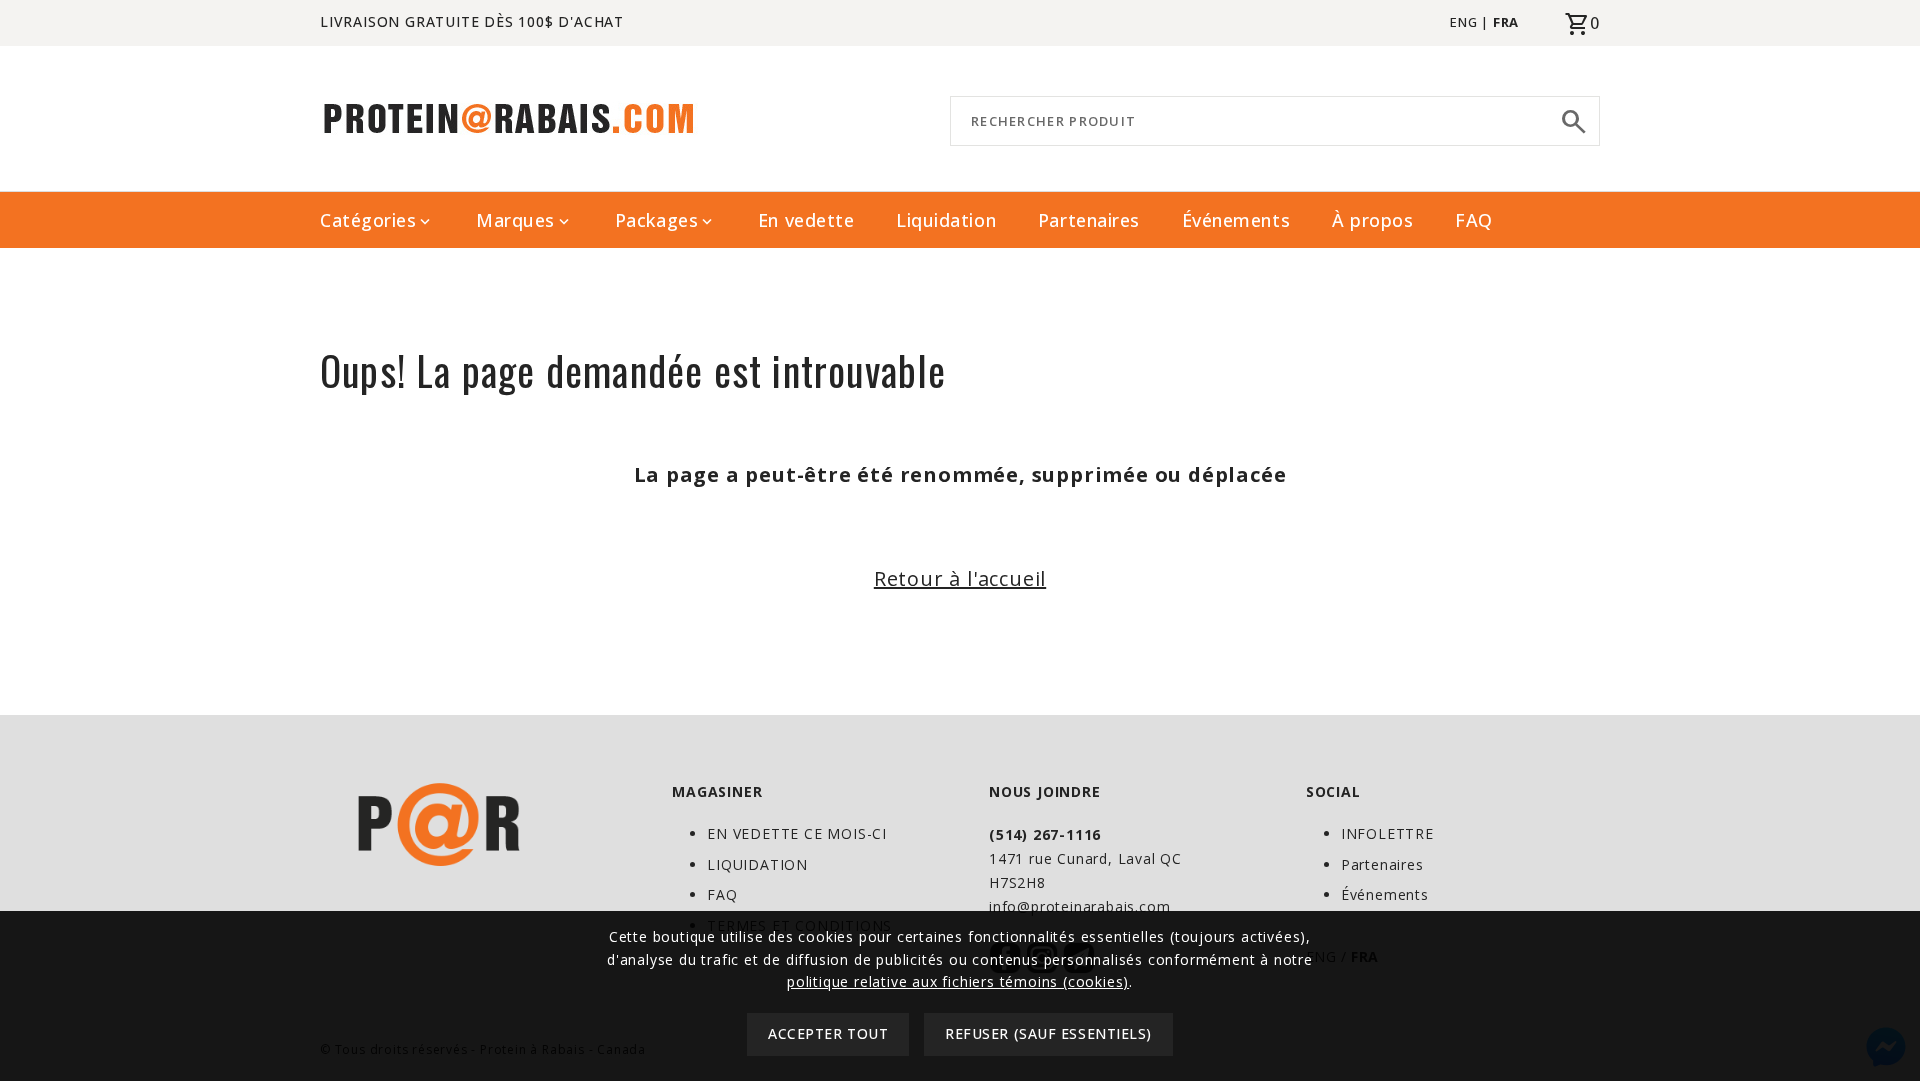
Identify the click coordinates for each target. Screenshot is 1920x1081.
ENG (1463, 22)
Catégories (377, 220)
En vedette (806, 220)
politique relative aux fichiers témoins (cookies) (958, 981)
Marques (524, 220)
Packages (665, 220)
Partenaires (1089, 220)
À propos (1372, 220)
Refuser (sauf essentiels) (1048, 1034)
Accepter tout (828, 1034)
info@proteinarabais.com (1079, 906)
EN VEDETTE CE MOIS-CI (797, 833)
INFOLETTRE (1387, 833)
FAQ (1474, 220)
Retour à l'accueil (960, 578)
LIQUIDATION (757, 864)
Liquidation (946, 220)
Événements (1236, 220)
